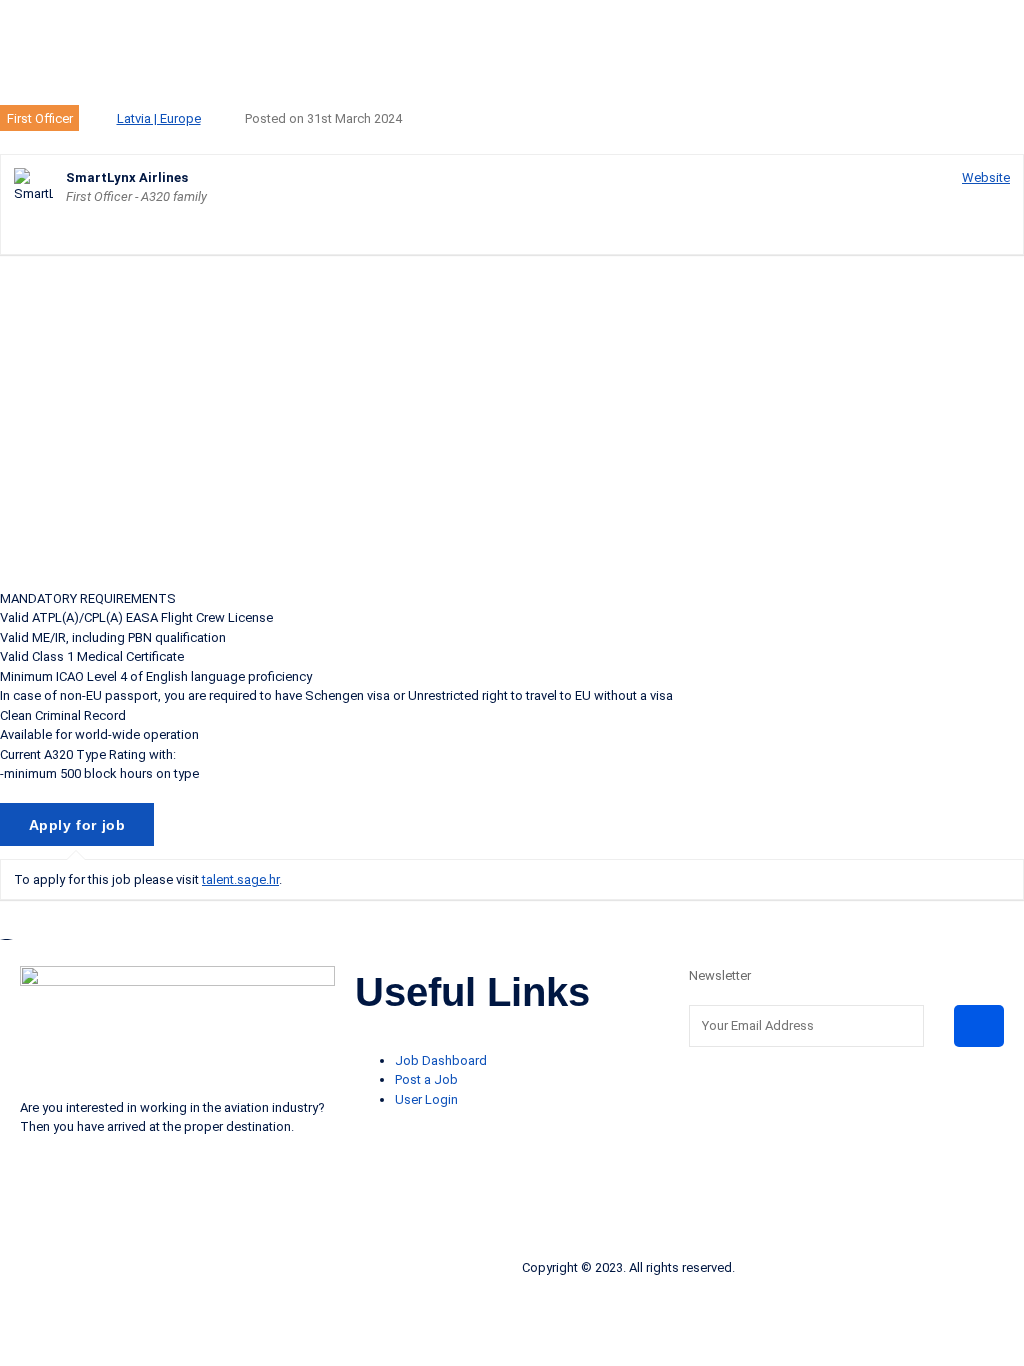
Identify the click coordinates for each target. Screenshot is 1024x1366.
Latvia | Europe (159, 118)
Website (986, 177)
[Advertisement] (512, 421)
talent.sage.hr (240, 879)
